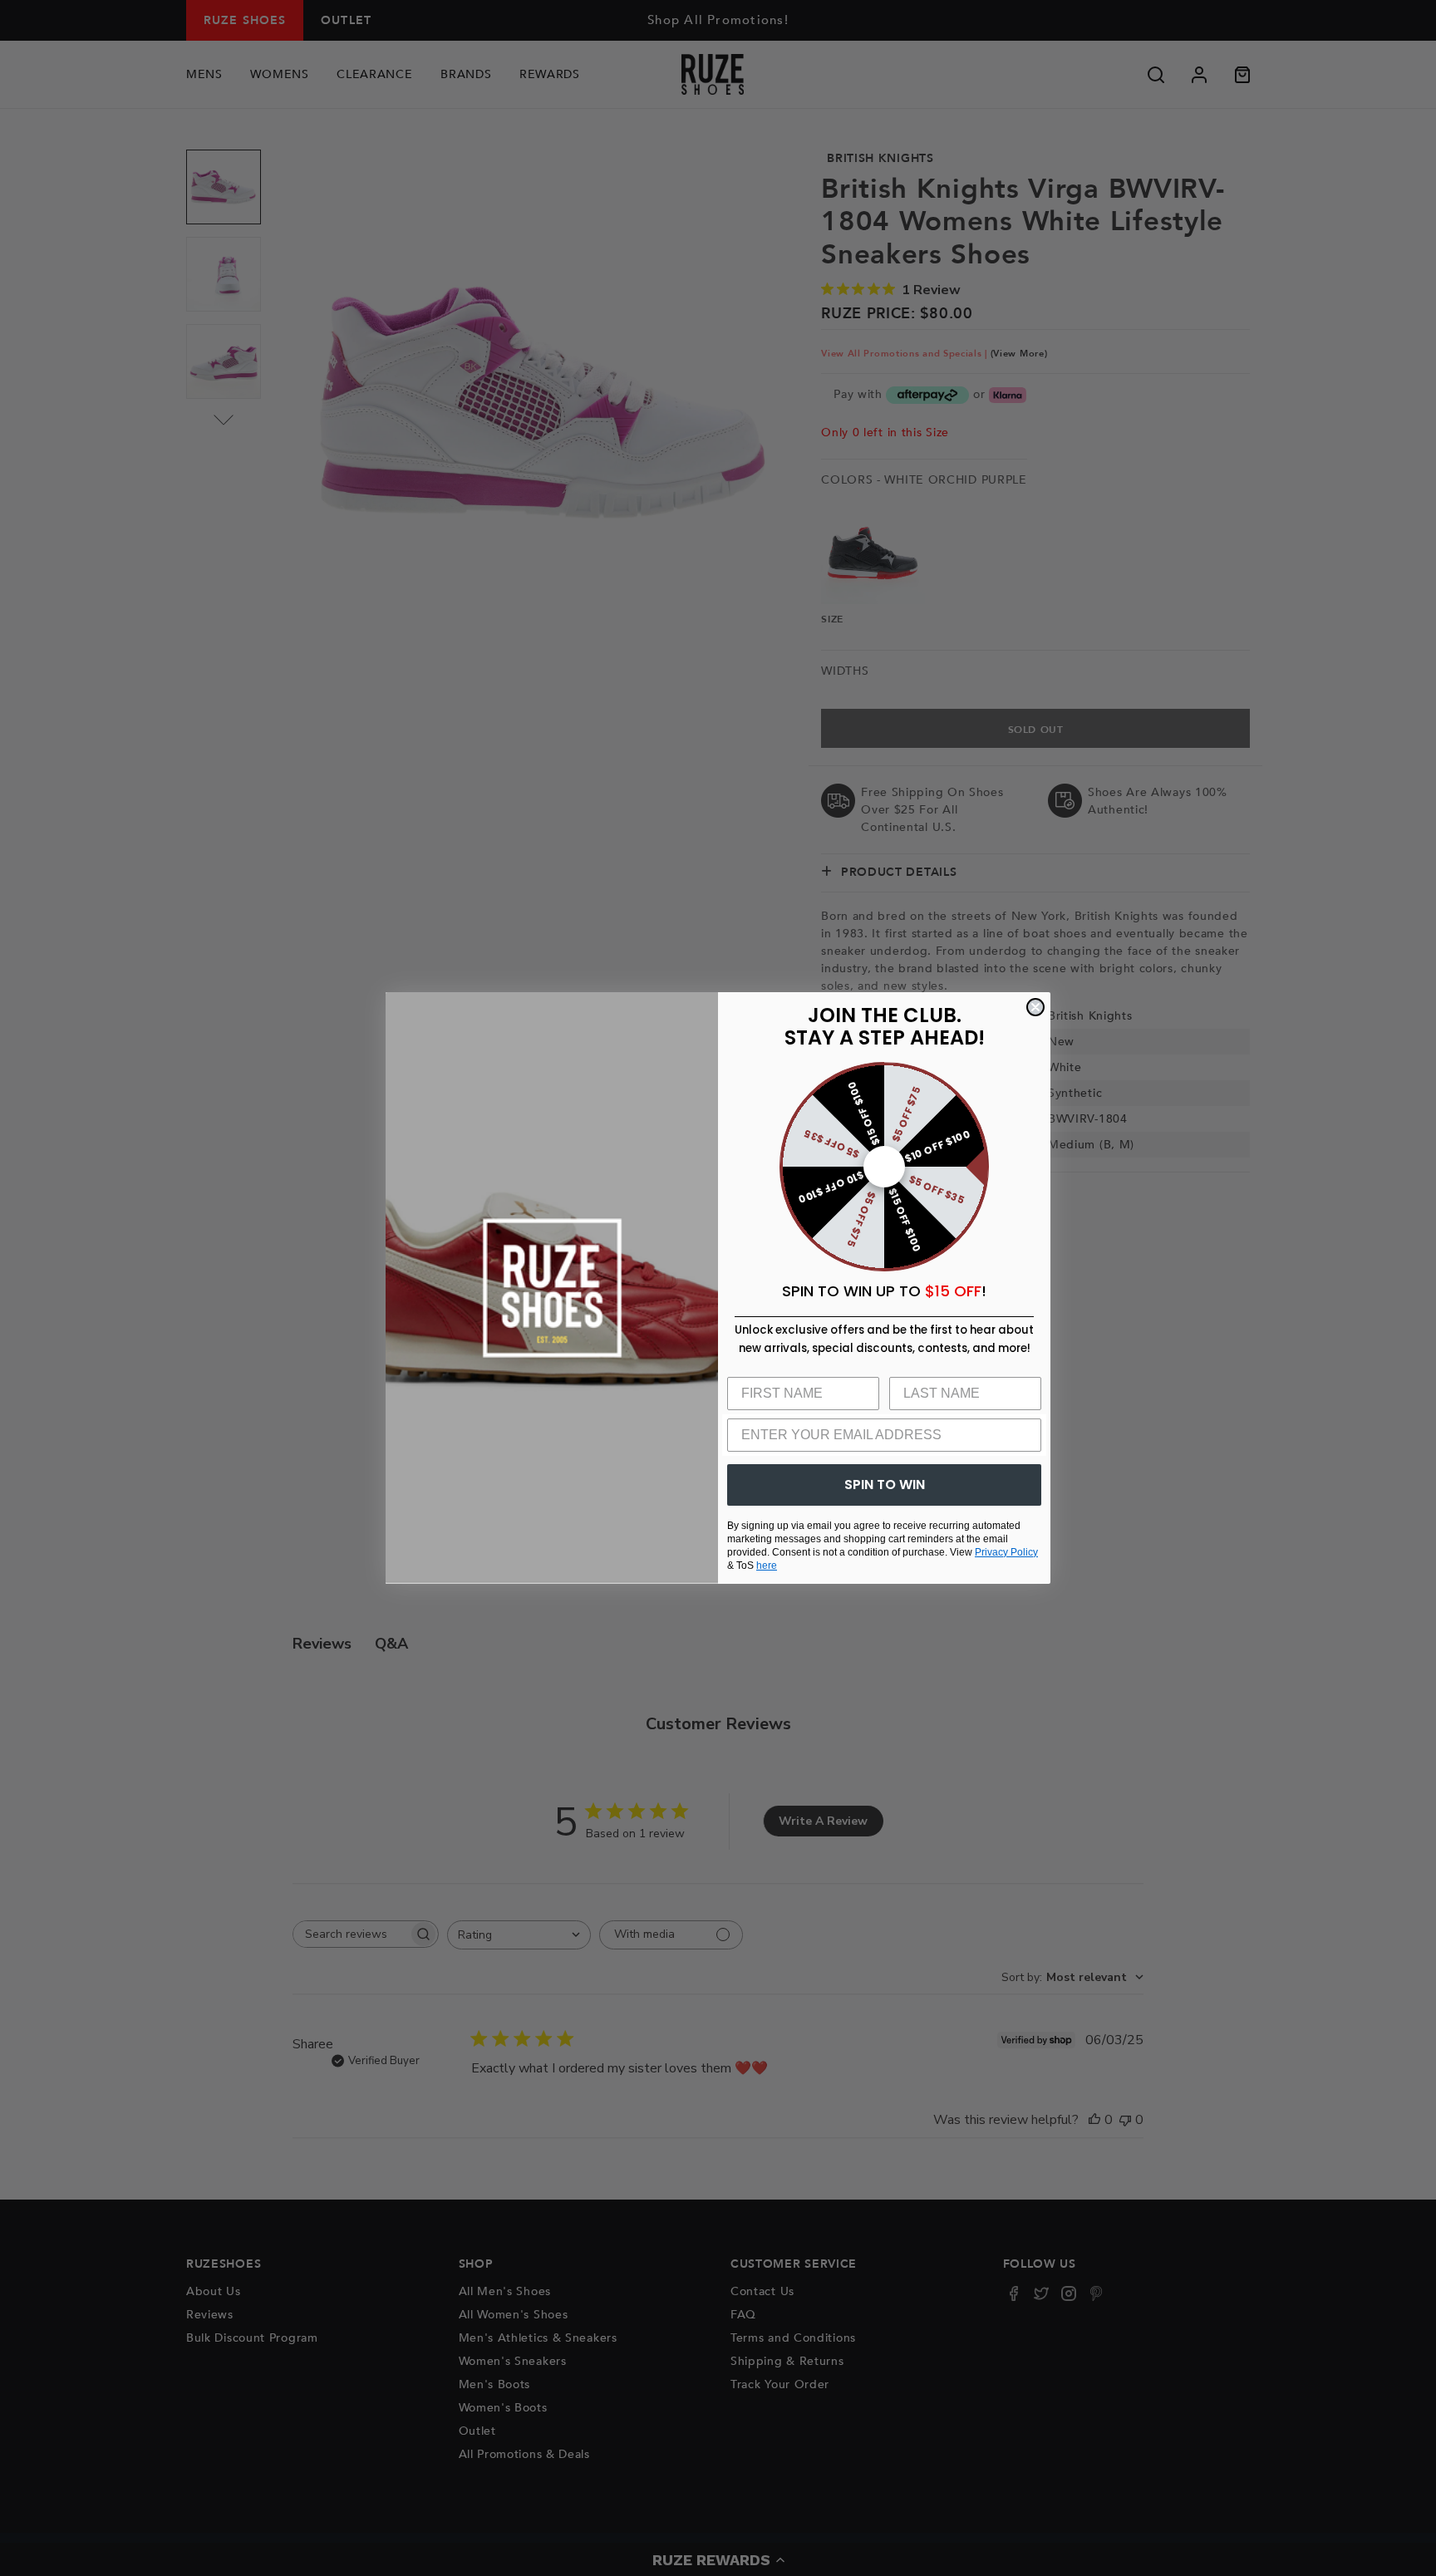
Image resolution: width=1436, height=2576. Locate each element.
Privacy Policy (1006, 1552)
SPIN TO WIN (885, 1485)
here (767, 1566)
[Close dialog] (1035, 1007)
